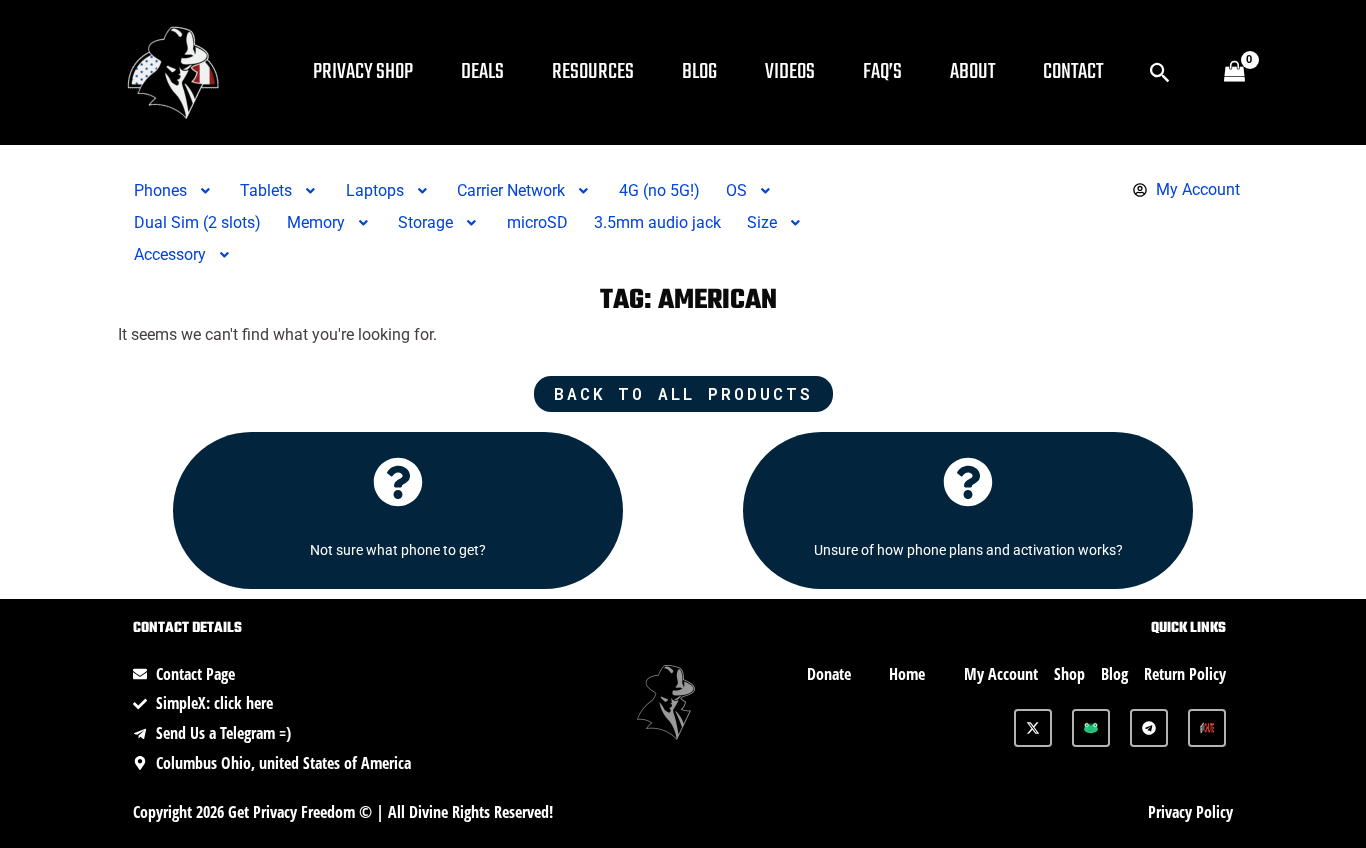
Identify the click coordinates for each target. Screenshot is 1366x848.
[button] (1160, 72)
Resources (593, 72)
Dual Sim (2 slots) (197, 222)
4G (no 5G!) (659, 190)
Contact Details (187, 628)
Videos (790, 72)
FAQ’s (882, 72)
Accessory (170, 254)
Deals (482, 72)
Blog (699, 72)
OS (736, 190)
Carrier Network (511, 190)
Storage (425, 222)
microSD (537, 222)
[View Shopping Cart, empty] (1234, 73)
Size (762, 222)
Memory (316, 222)
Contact (1073, 72)
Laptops (375, 190)
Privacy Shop (363, 72)
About (972, 72)
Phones (160, 190)
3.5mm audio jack (657, 222)
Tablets (266, 190)
